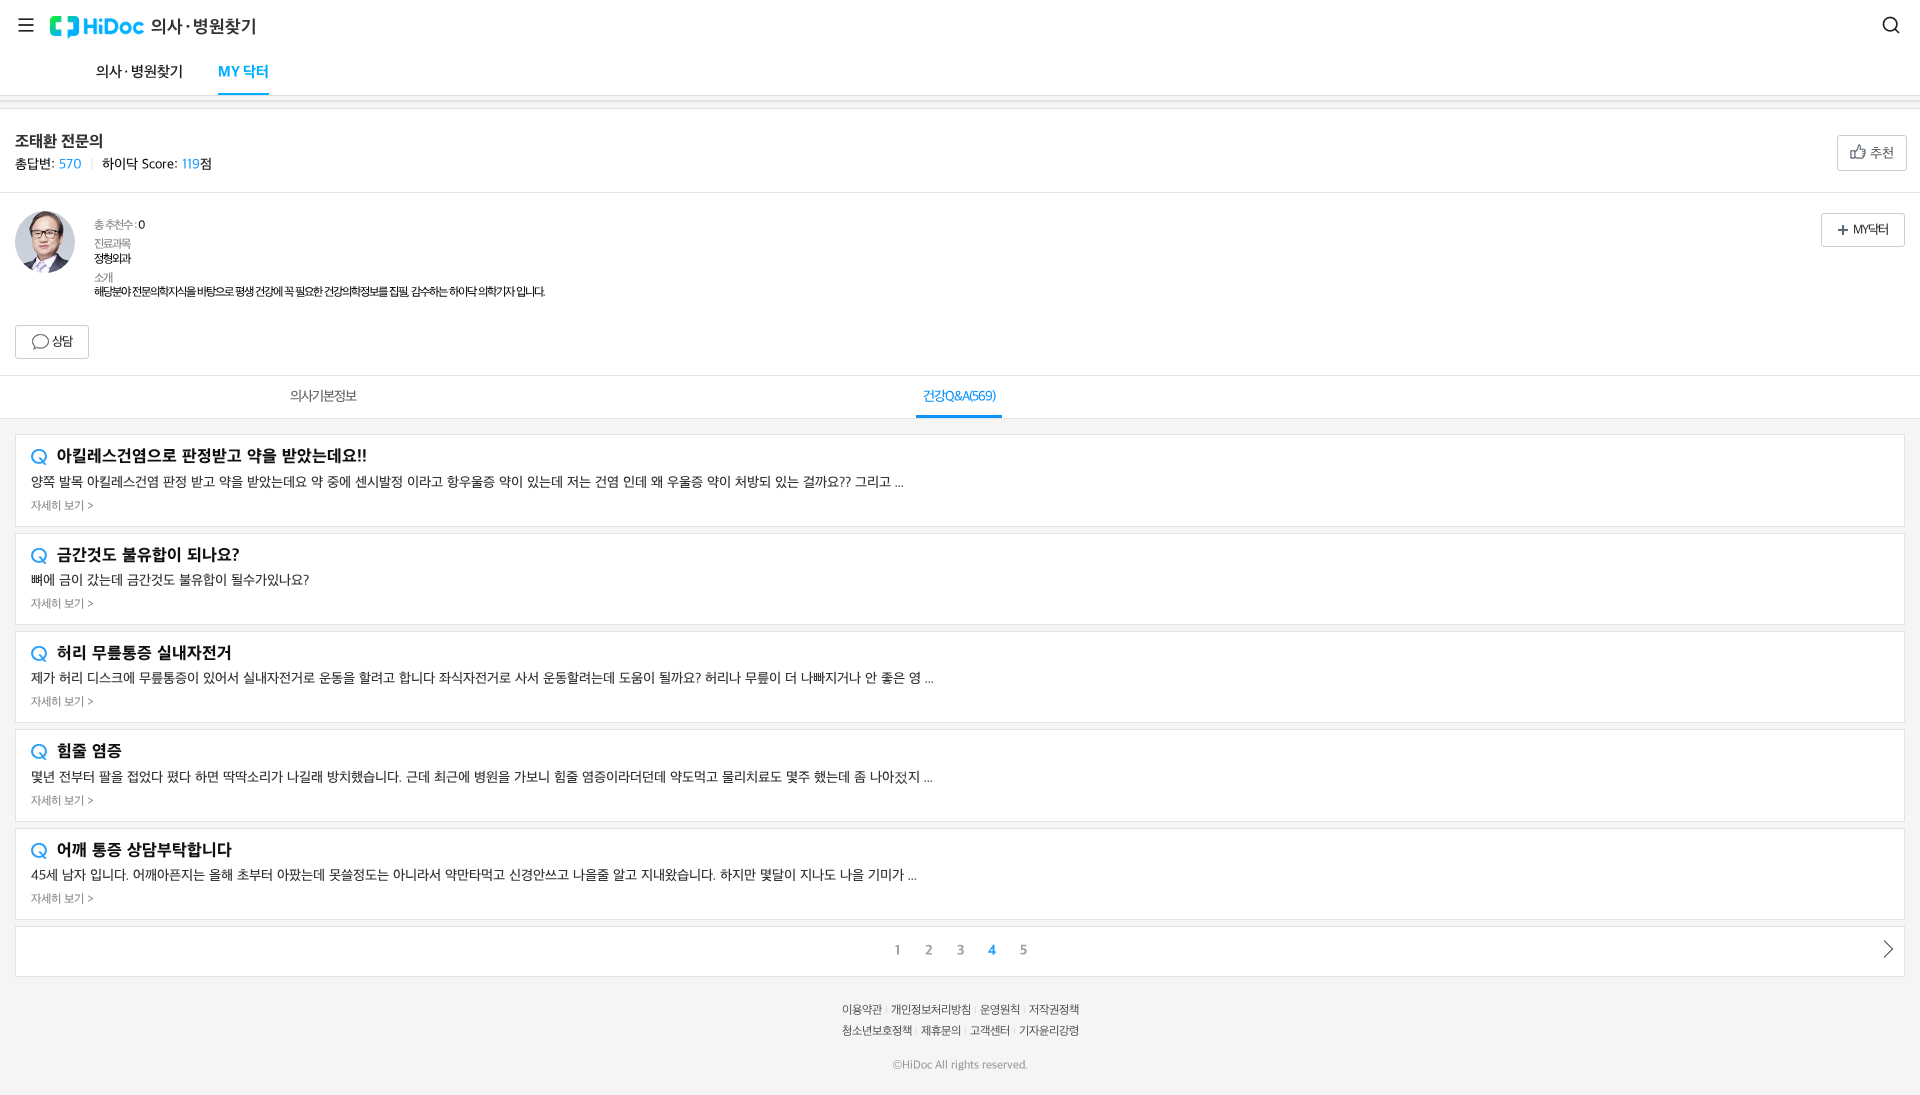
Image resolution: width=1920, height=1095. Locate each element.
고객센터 (990, 1031)
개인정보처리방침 (931, 1010)
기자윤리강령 (1049, 1031)
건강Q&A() (959, 396)
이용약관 (862, 1010)
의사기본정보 (323, 396)
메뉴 (26, 25)
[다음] (1889, 949)
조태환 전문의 (59, 142)
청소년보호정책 (877, 1031)
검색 (1891, 25)
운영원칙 (1000, 1010)
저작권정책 (1054, 1010)
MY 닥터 (243, 72)
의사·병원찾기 (204, 27)
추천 (1880, 153)
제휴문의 (941, 1031)
